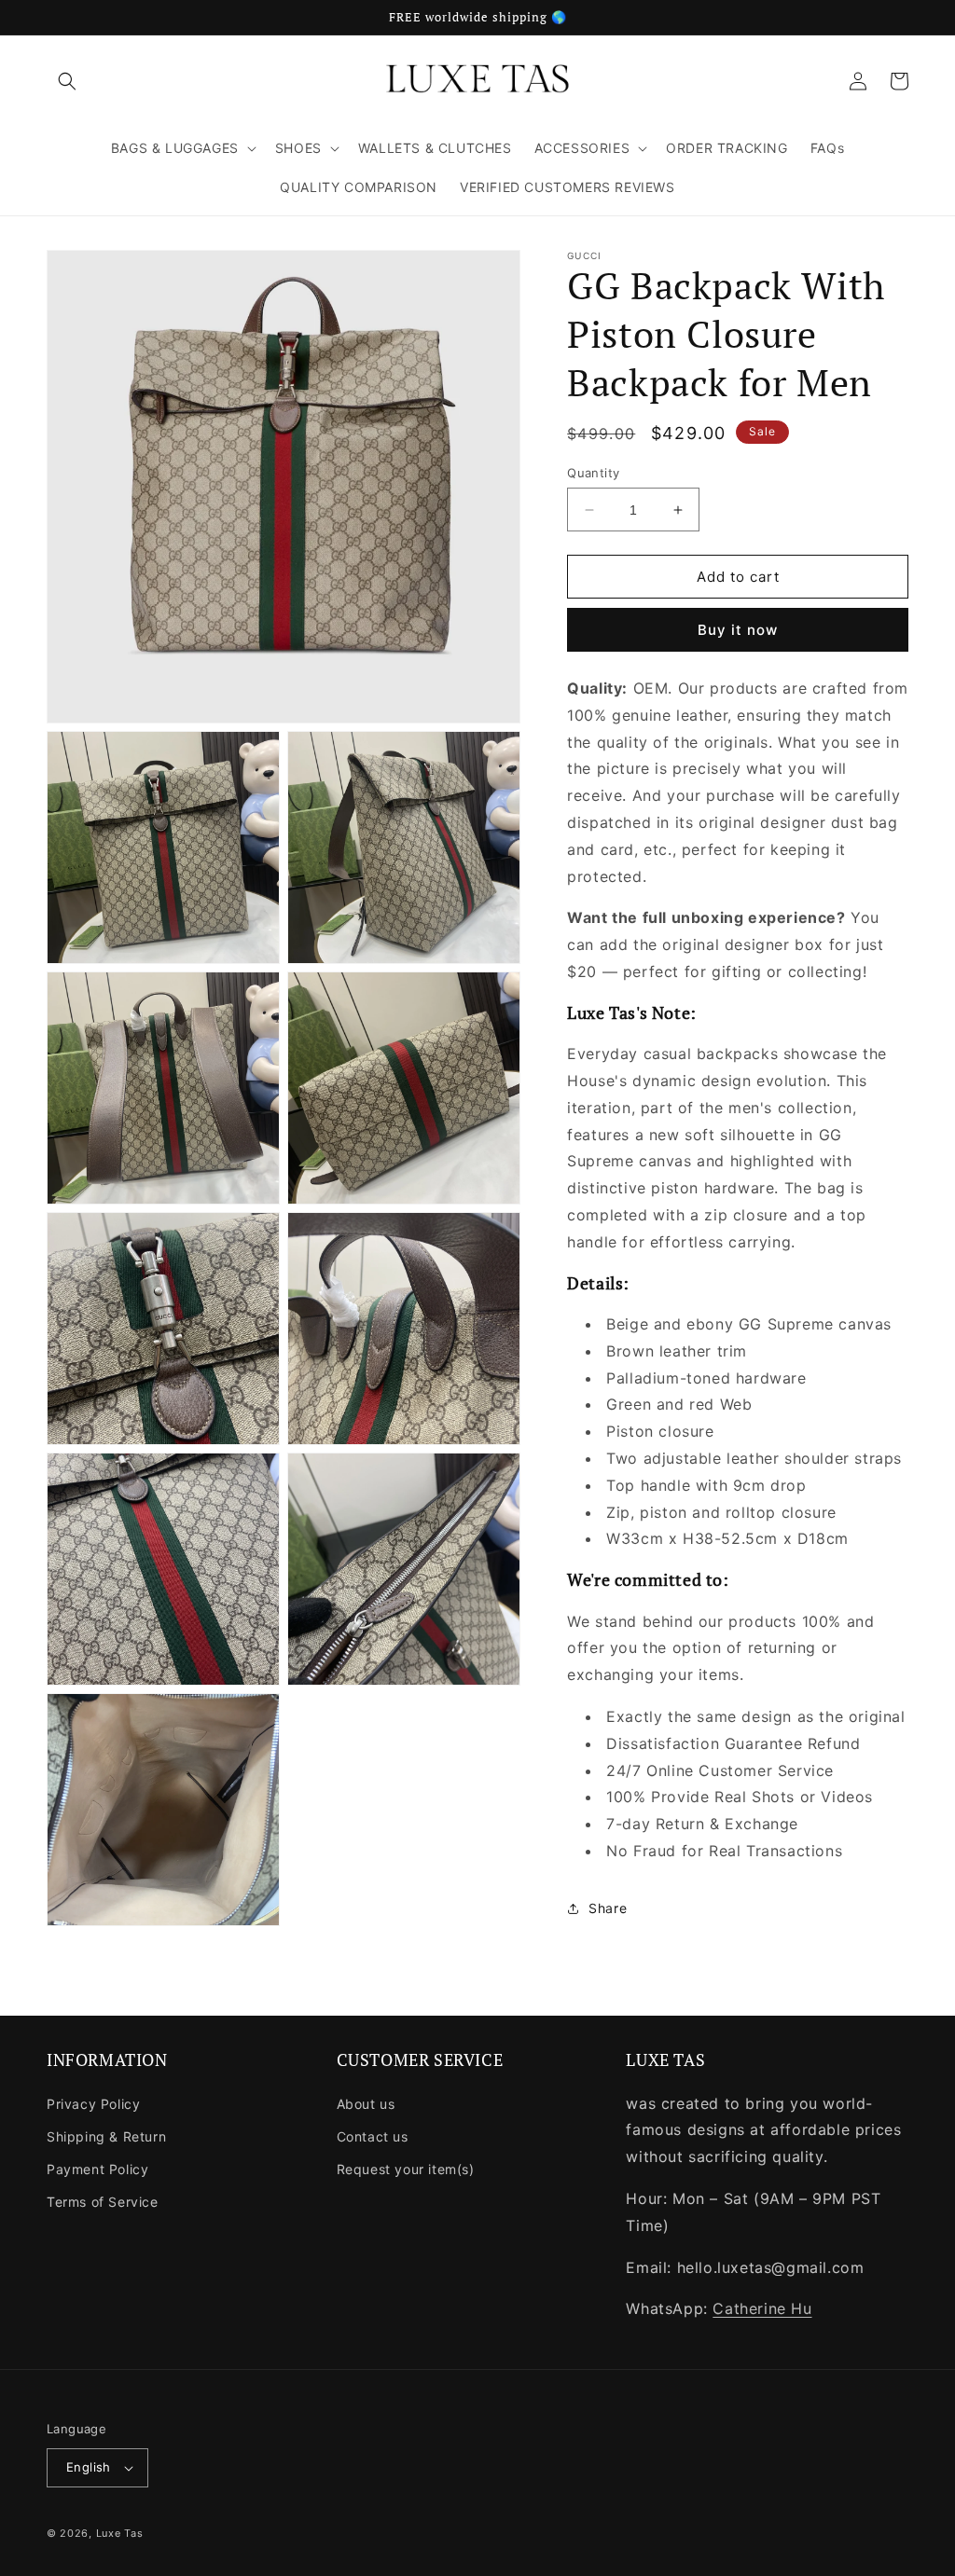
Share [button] (608, 1908)
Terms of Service (103, 2202)
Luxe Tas (120, 2533)
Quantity (593, 473)
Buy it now (738, 630)
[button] (67, 81)
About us (366, 2104)
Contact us (373, 2136)
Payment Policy (97, 2169)
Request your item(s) (406, 2169)
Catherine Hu (762, 2308)
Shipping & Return (106, 2136)
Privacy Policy (93, 2104)
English (89, 2467)
